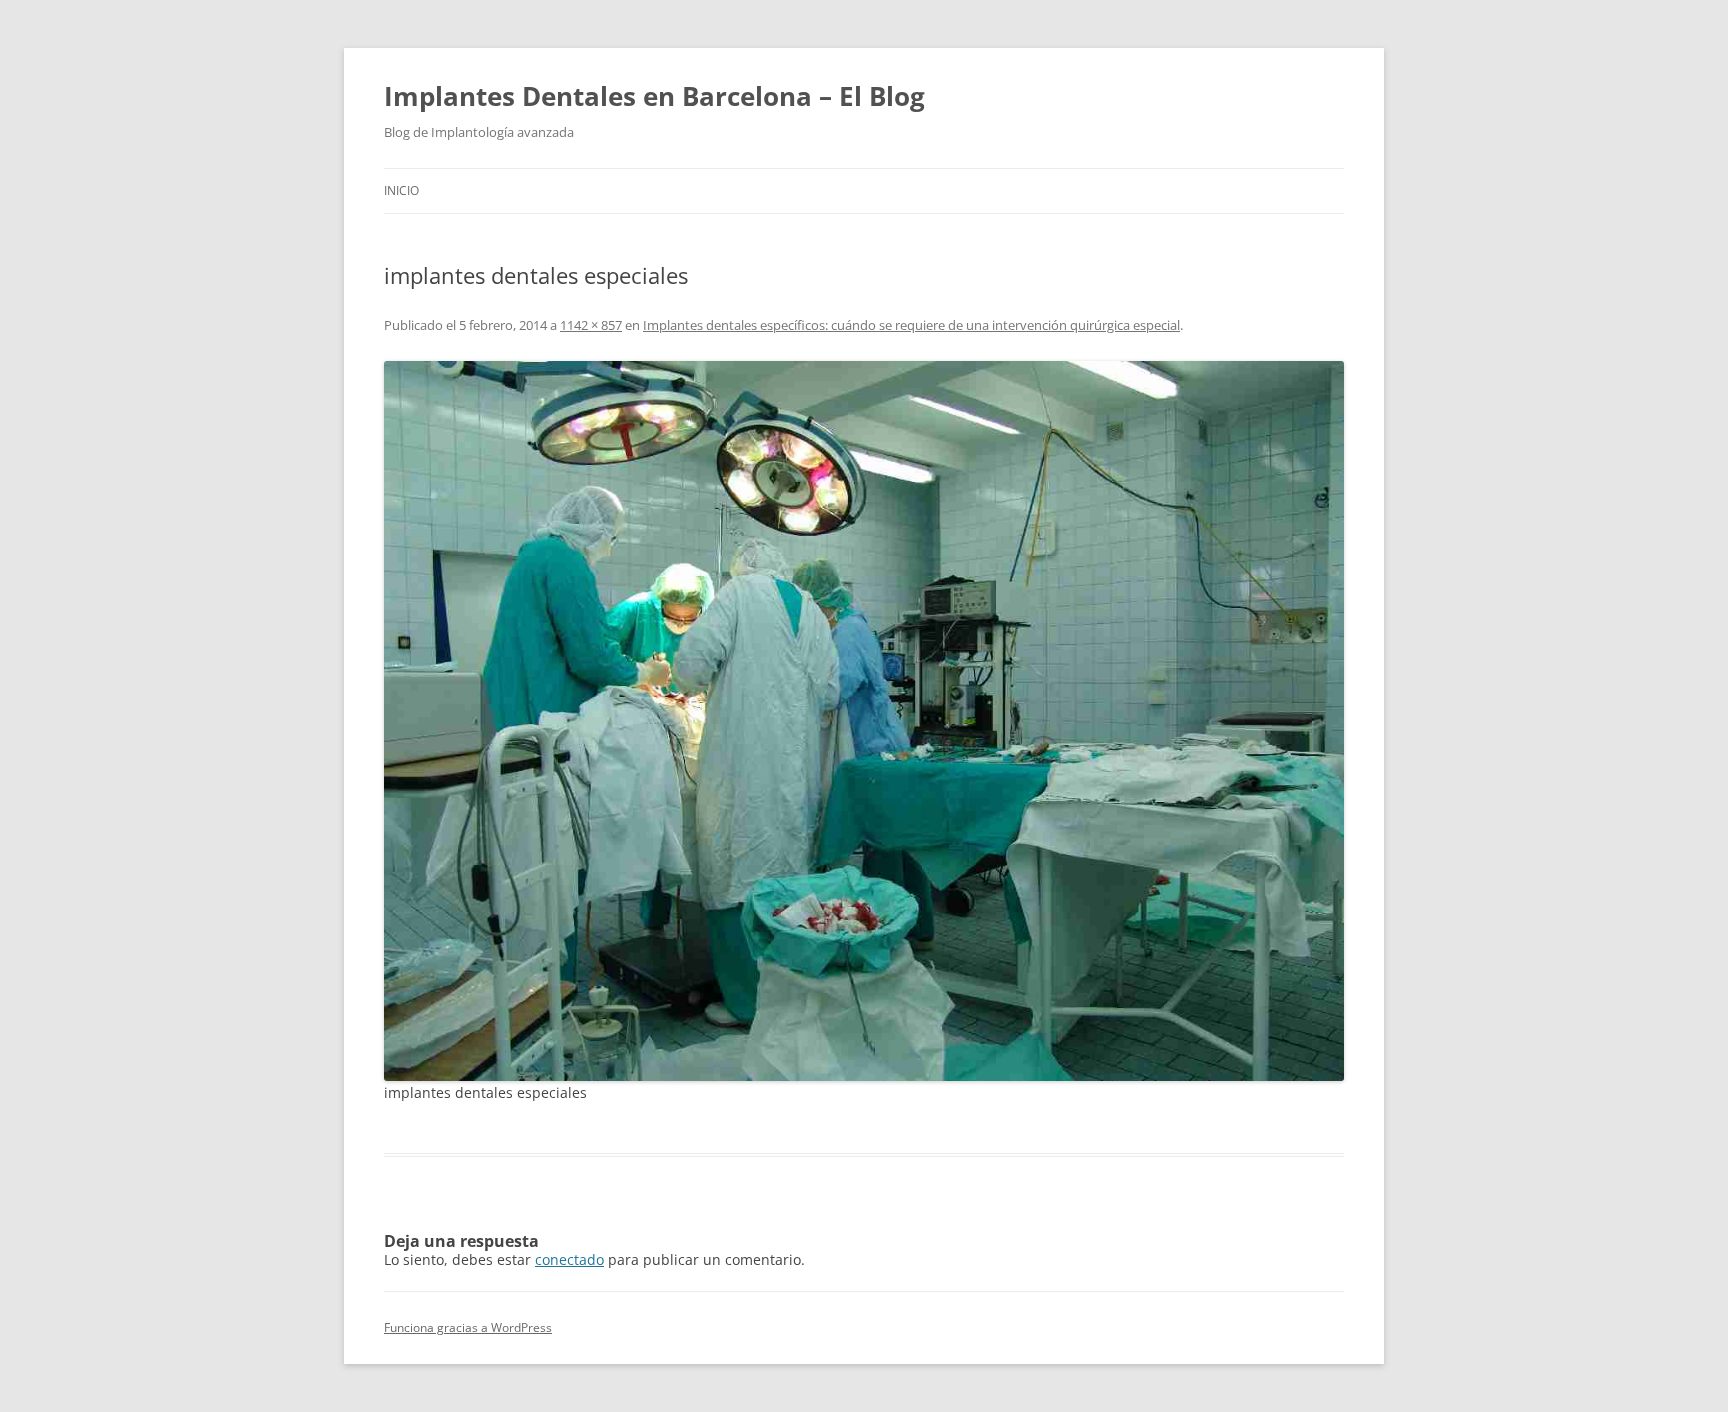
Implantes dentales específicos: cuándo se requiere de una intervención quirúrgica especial (911, 325)
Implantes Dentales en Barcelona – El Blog (654, 96)
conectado (569, 1259)
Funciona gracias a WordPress (468, 1327)
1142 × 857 (591, 325)
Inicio (401, 190)
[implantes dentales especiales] (864, 721)
